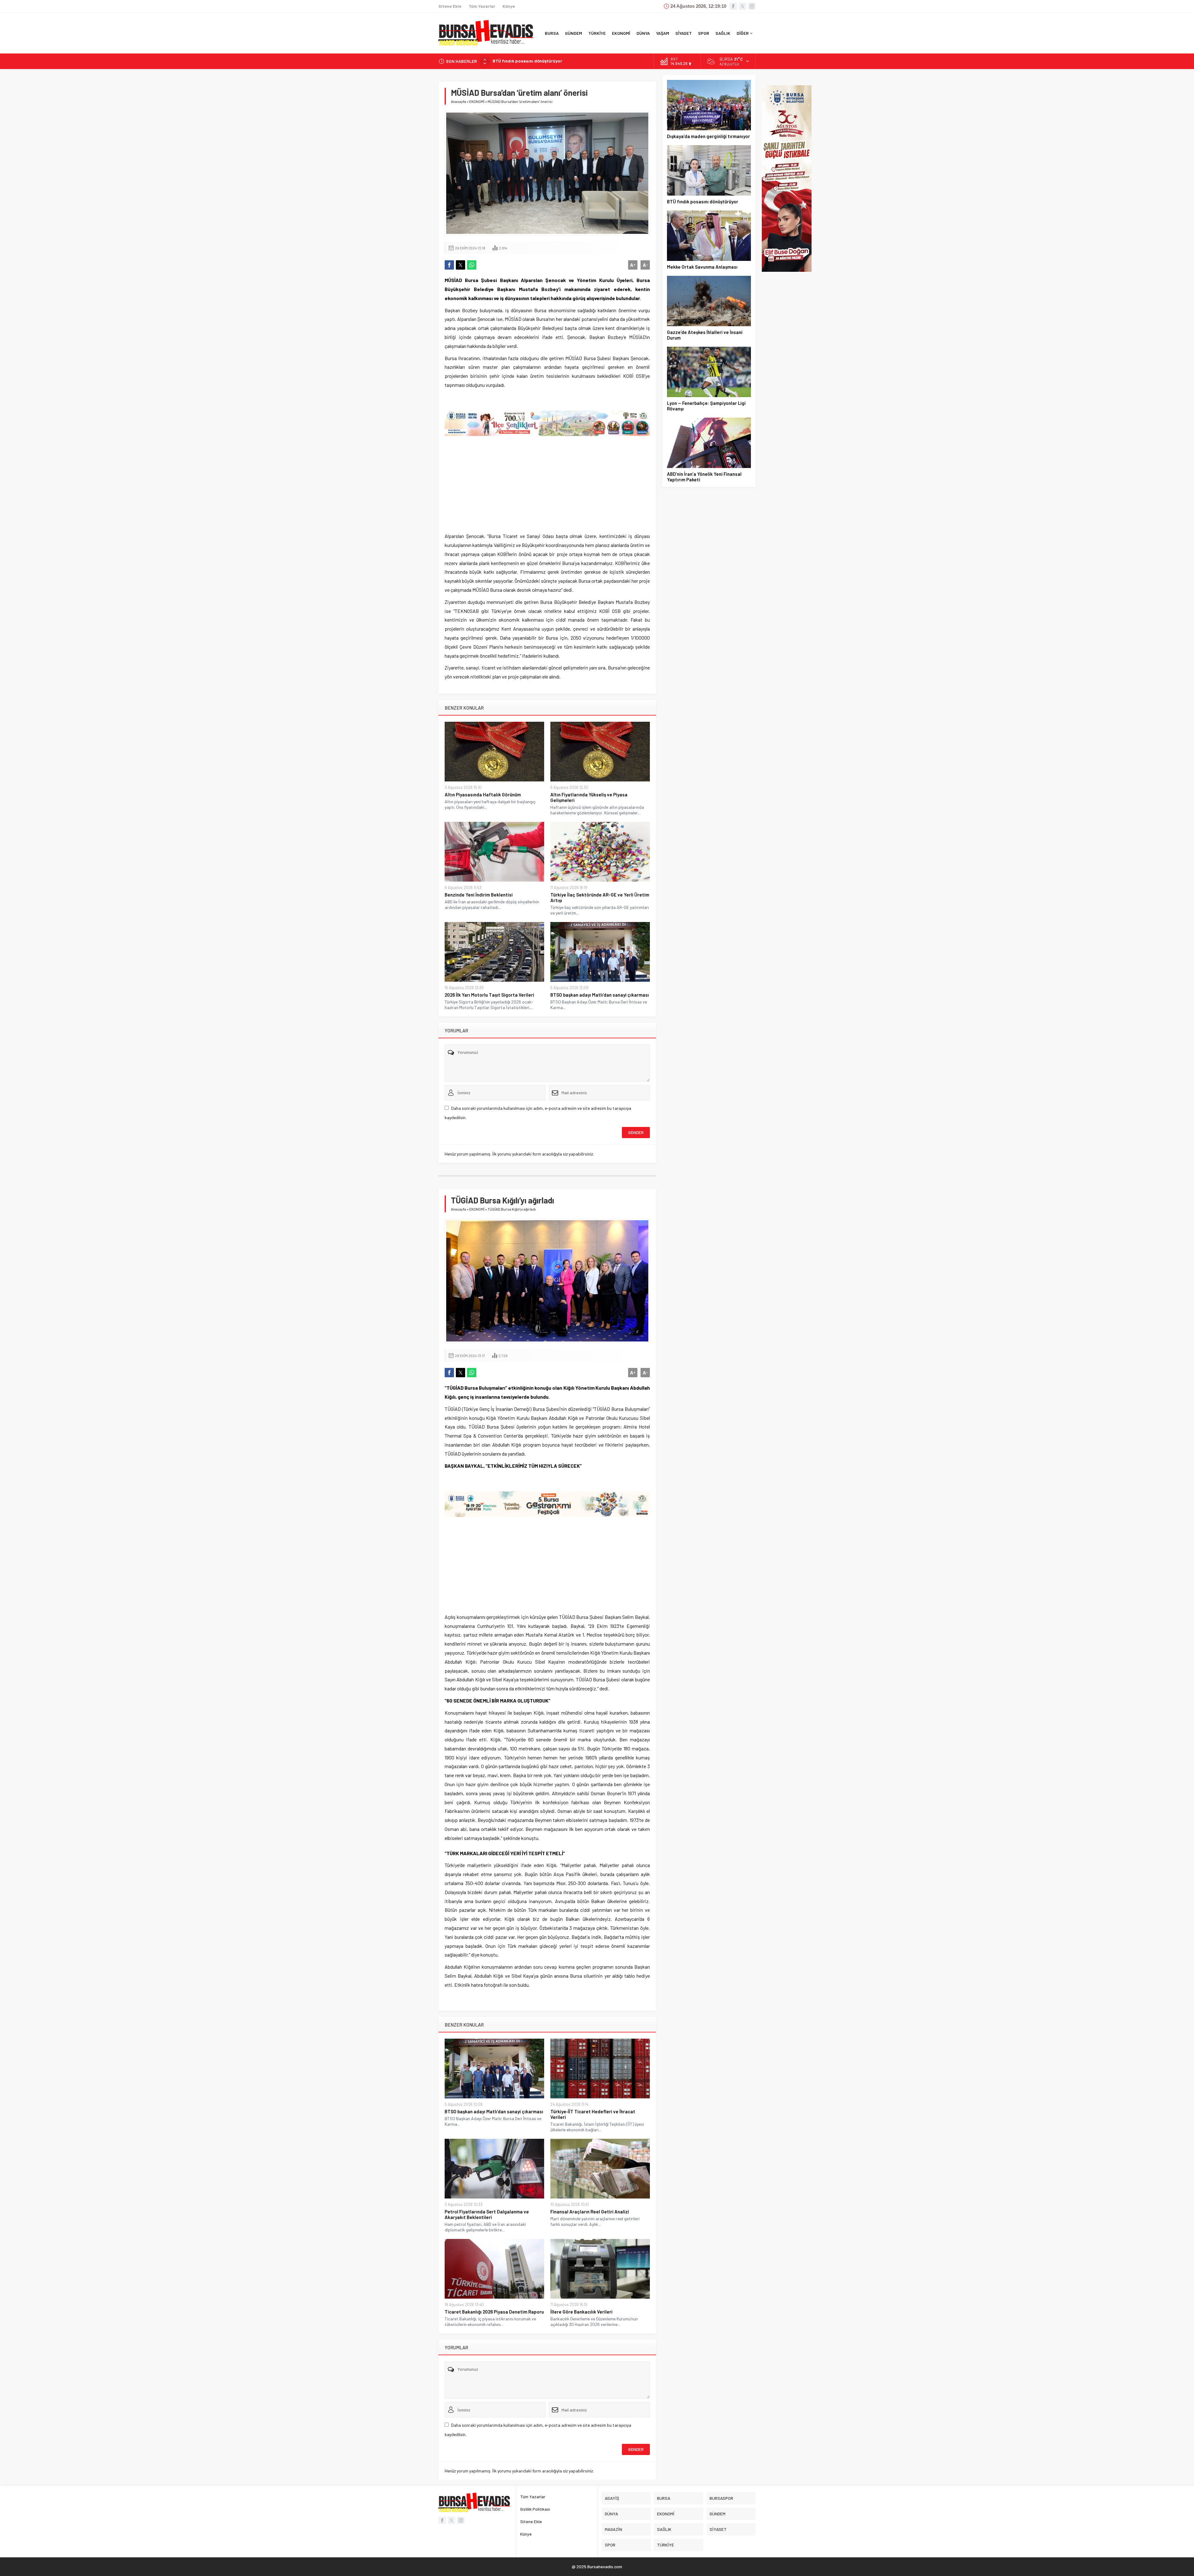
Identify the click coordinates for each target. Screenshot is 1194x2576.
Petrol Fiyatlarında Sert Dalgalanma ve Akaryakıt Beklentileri (487, 2214)
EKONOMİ (477, 101)
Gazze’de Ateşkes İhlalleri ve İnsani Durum (535, 61)
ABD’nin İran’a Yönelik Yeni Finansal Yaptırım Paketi (704, 477)
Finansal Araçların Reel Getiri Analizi (590, 2212)
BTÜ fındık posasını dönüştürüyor (703, 202)
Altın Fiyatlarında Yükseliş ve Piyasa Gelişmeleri (589, 797)
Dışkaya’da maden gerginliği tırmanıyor (708, 136)
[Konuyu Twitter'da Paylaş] (460, 265)
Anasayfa (458, 101)
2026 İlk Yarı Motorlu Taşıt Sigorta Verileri (489, 995)
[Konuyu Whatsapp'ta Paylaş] (472, 265)
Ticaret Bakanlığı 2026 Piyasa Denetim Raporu (494, 2312)
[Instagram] (752, 6)
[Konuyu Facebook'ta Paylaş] (449, 265)
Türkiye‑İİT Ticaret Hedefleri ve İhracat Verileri (593, 2114)
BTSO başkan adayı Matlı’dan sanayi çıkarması (600, 995)
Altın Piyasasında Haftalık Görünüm (483, 795)
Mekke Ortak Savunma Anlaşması (702, 267)
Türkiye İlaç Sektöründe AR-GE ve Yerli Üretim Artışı (600, 897)
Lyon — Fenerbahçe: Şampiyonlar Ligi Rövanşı (706, 406)
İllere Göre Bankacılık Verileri (581, 2312)
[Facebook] (733, 6)
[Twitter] (743, 6)
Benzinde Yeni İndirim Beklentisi (479, 895)
